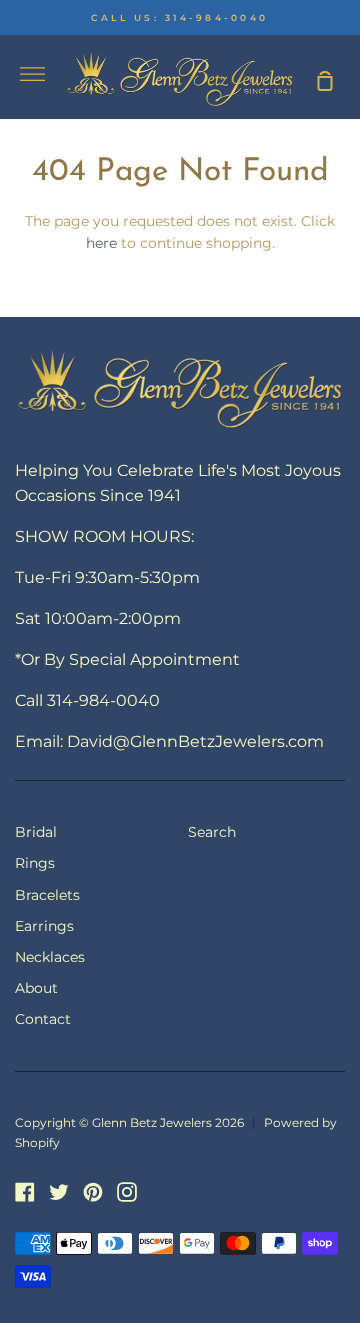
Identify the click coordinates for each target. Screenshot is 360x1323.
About (36, 988)
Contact (43, 1019)
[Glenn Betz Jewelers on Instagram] (127, 1192)
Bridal (36, 832)
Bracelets (47, 895)
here (101, 243)
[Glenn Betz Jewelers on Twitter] (59, 1192)
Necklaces (50, 957)
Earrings (44, 926)
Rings (35, 863)
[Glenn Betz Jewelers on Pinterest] (93, 1192)
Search (212, 832)
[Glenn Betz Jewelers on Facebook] (25, 1192)
